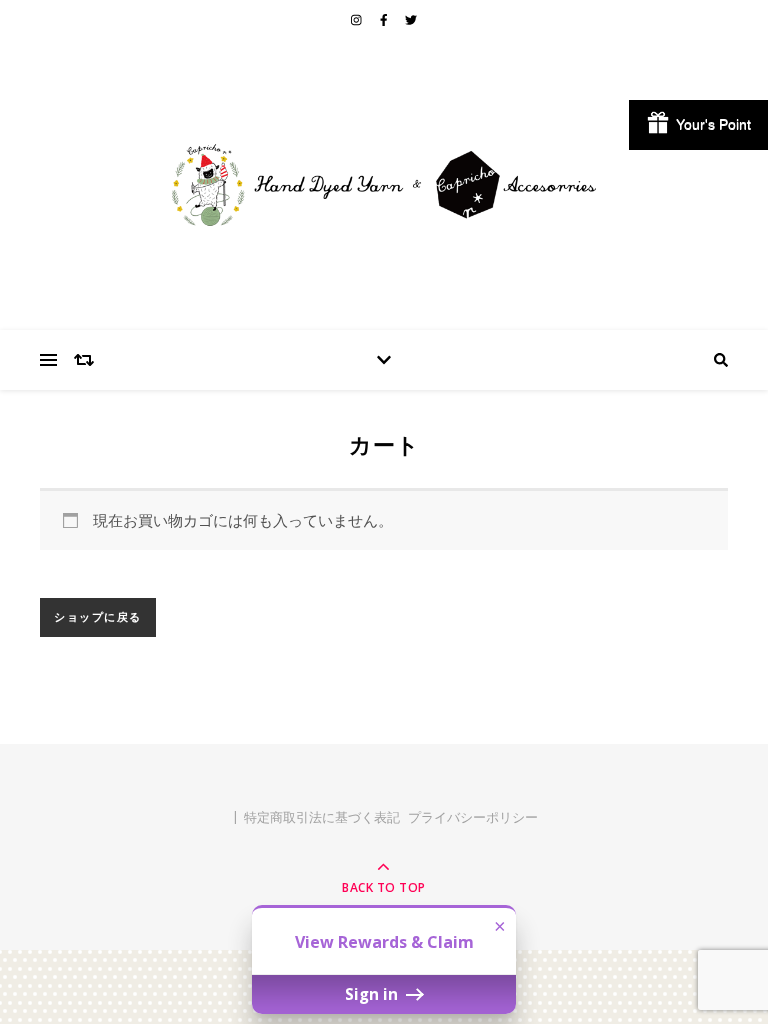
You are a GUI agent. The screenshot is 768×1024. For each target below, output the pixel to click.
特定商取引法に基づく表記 (322, 817)
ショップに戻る (98, 617)
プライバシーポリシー (473, 817)
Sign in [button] (373, 994)
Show (698, 125)
